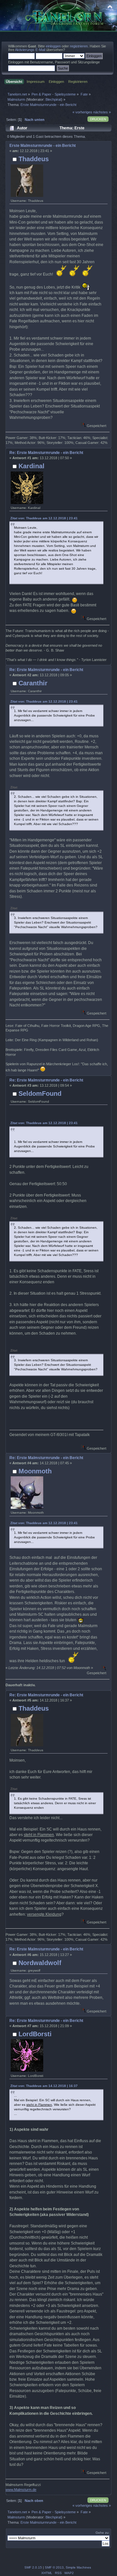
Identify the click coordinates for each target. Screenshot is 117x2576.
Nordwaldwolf (40, 1963)
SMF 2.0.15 (33, 2567)
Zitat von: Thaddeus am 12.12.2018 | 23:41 (44, 518)
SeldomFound (40, 1094)
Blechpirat (53, 99)
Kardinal (32, 466)
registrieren (79, 46)
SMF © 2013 (54, 2567)
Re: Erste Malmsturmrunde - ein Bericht (46, 453)
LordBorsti (35, 2034)
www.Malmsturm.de (21, 2490)
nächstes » (102, 112)
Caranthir (33, 683)
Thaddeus (34, 159)
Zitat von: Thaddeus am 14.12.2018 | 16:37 (44, 2086)
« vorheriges (82, 112)
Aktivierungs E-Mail (30, 50)
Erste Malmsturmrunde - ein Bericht (43, 146)
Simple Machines (78, 2567)
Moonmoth (35, 1471)
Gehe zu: (103, 2533)
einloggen (53, 46)
